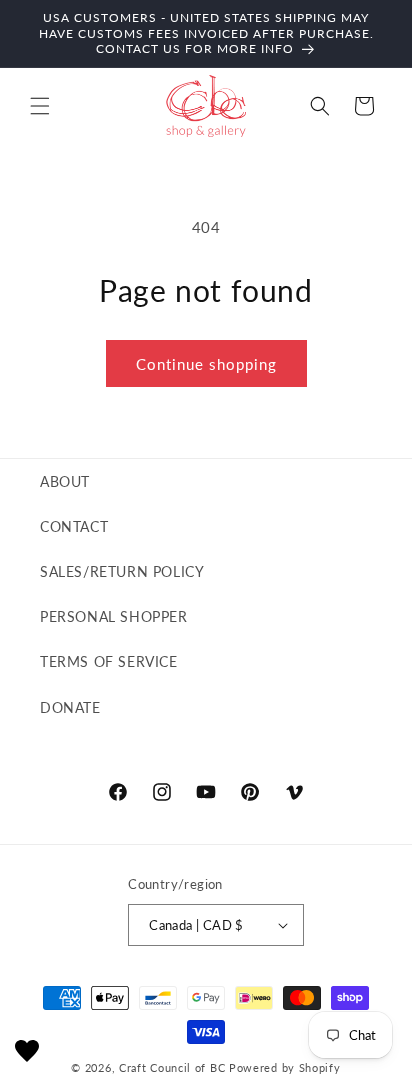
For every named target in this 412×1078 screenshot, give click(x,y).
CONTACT (74, 526)
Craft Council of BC (172, 1067)
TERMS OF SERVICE (109, 661)
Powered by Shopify (285, 1067)
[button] (40, 106)
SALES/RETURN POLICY (122, 571)
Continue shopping (206, 364)
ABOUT (65, 481)
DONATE (70, 707)
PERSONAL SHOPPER (114, 616)
